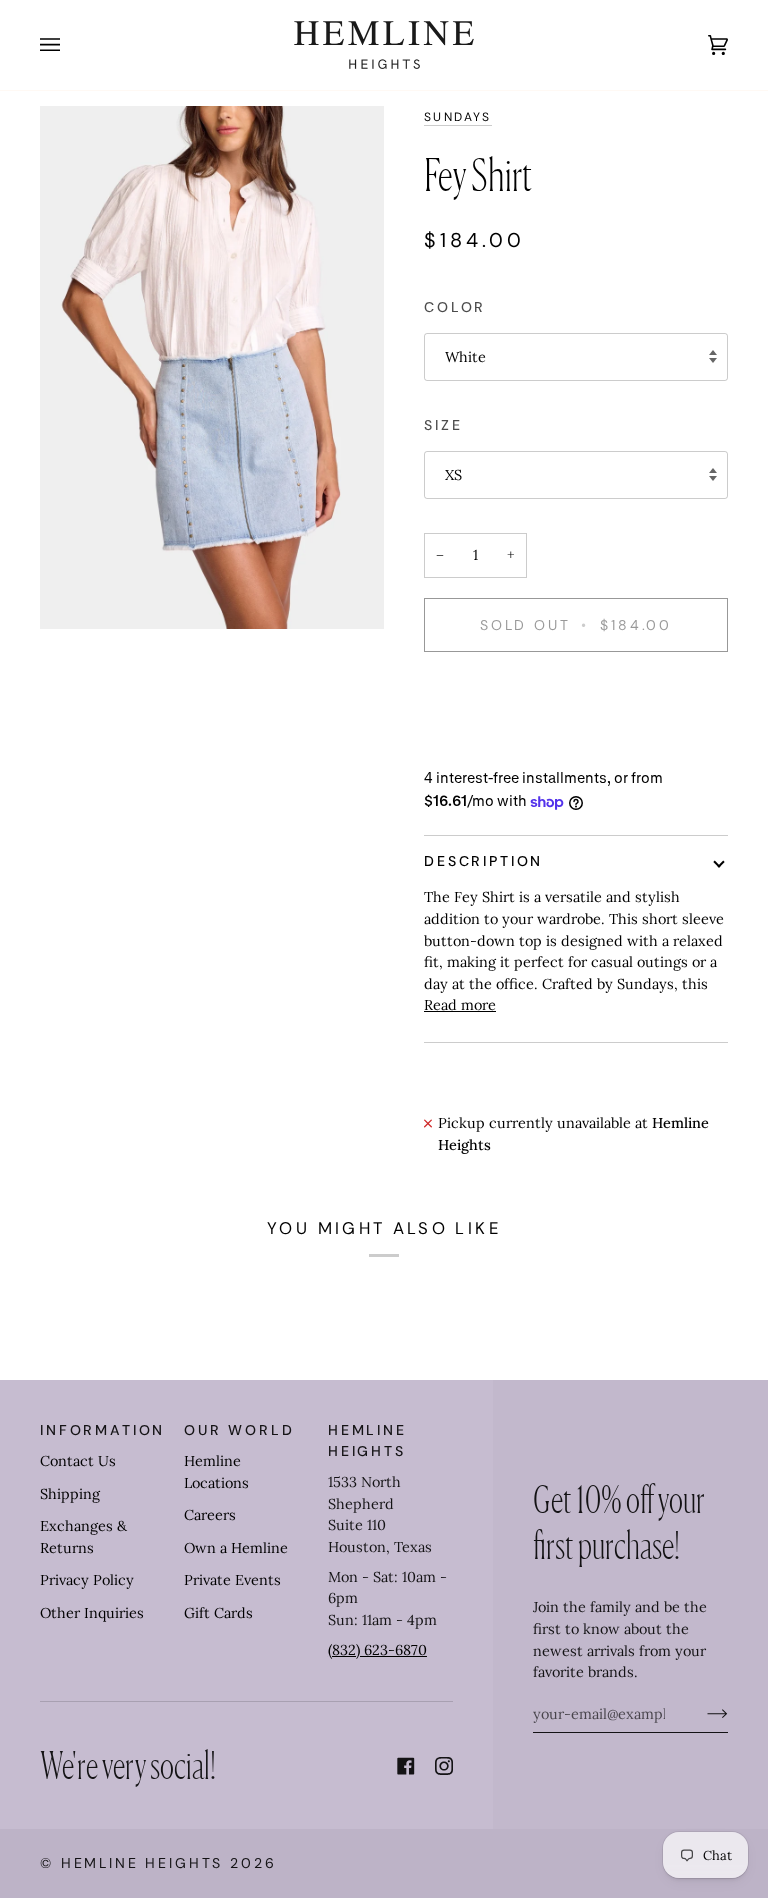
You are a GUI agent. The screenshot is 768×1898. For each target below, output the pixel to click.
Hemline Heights (142, 1863)
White (465, 357)
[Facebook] (406, 1766)
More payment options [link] (501, 745)
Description (483, 861)
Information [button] (102, 1430)
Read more (460, 1005)
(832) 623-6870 (377, 1650)
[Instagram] (444, 1766)
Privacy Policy (87, 1580)
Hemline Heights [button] (367, 1440)
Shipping (70, 1494)
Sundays (458, 117)
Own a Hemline (236, 1548)
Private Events (232, 1580)
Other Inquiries (92, 1613)
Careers (210, 1515)
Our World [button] (239, 1430)
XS (453, 475)
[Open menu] (70, 45)
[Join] (701, 1714)
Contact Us (78, 1461)
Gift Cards (218, 1613)
